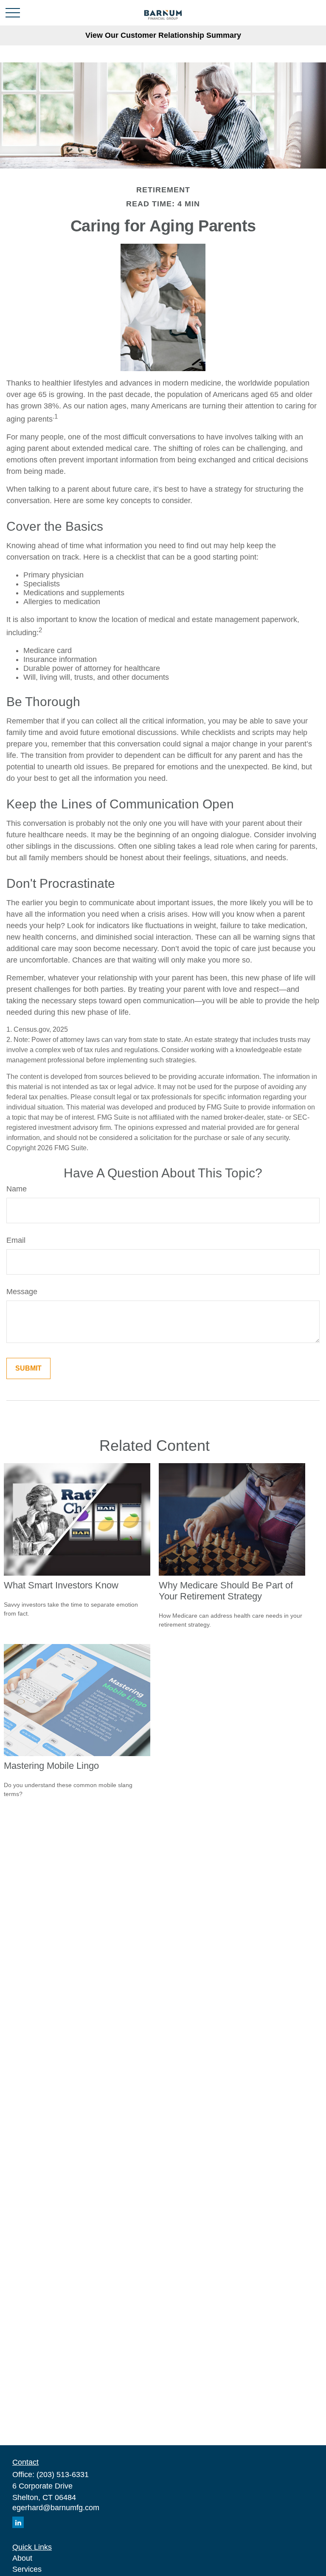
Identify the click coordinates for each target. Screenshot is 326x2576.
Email (16, 1240)
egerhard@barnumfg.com (56, 2508)
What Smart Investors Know (61, 1585)
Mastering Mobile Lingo (51, 1766)
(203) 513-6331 (63, 2475)
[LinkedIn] (18, 2522)
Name (17, 1189)
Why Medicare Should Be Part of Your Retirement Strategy (226, 1591)
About (22, 2558)
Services (27, 2569)
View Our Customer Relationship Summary (163, 35)
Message (22, 1292)
